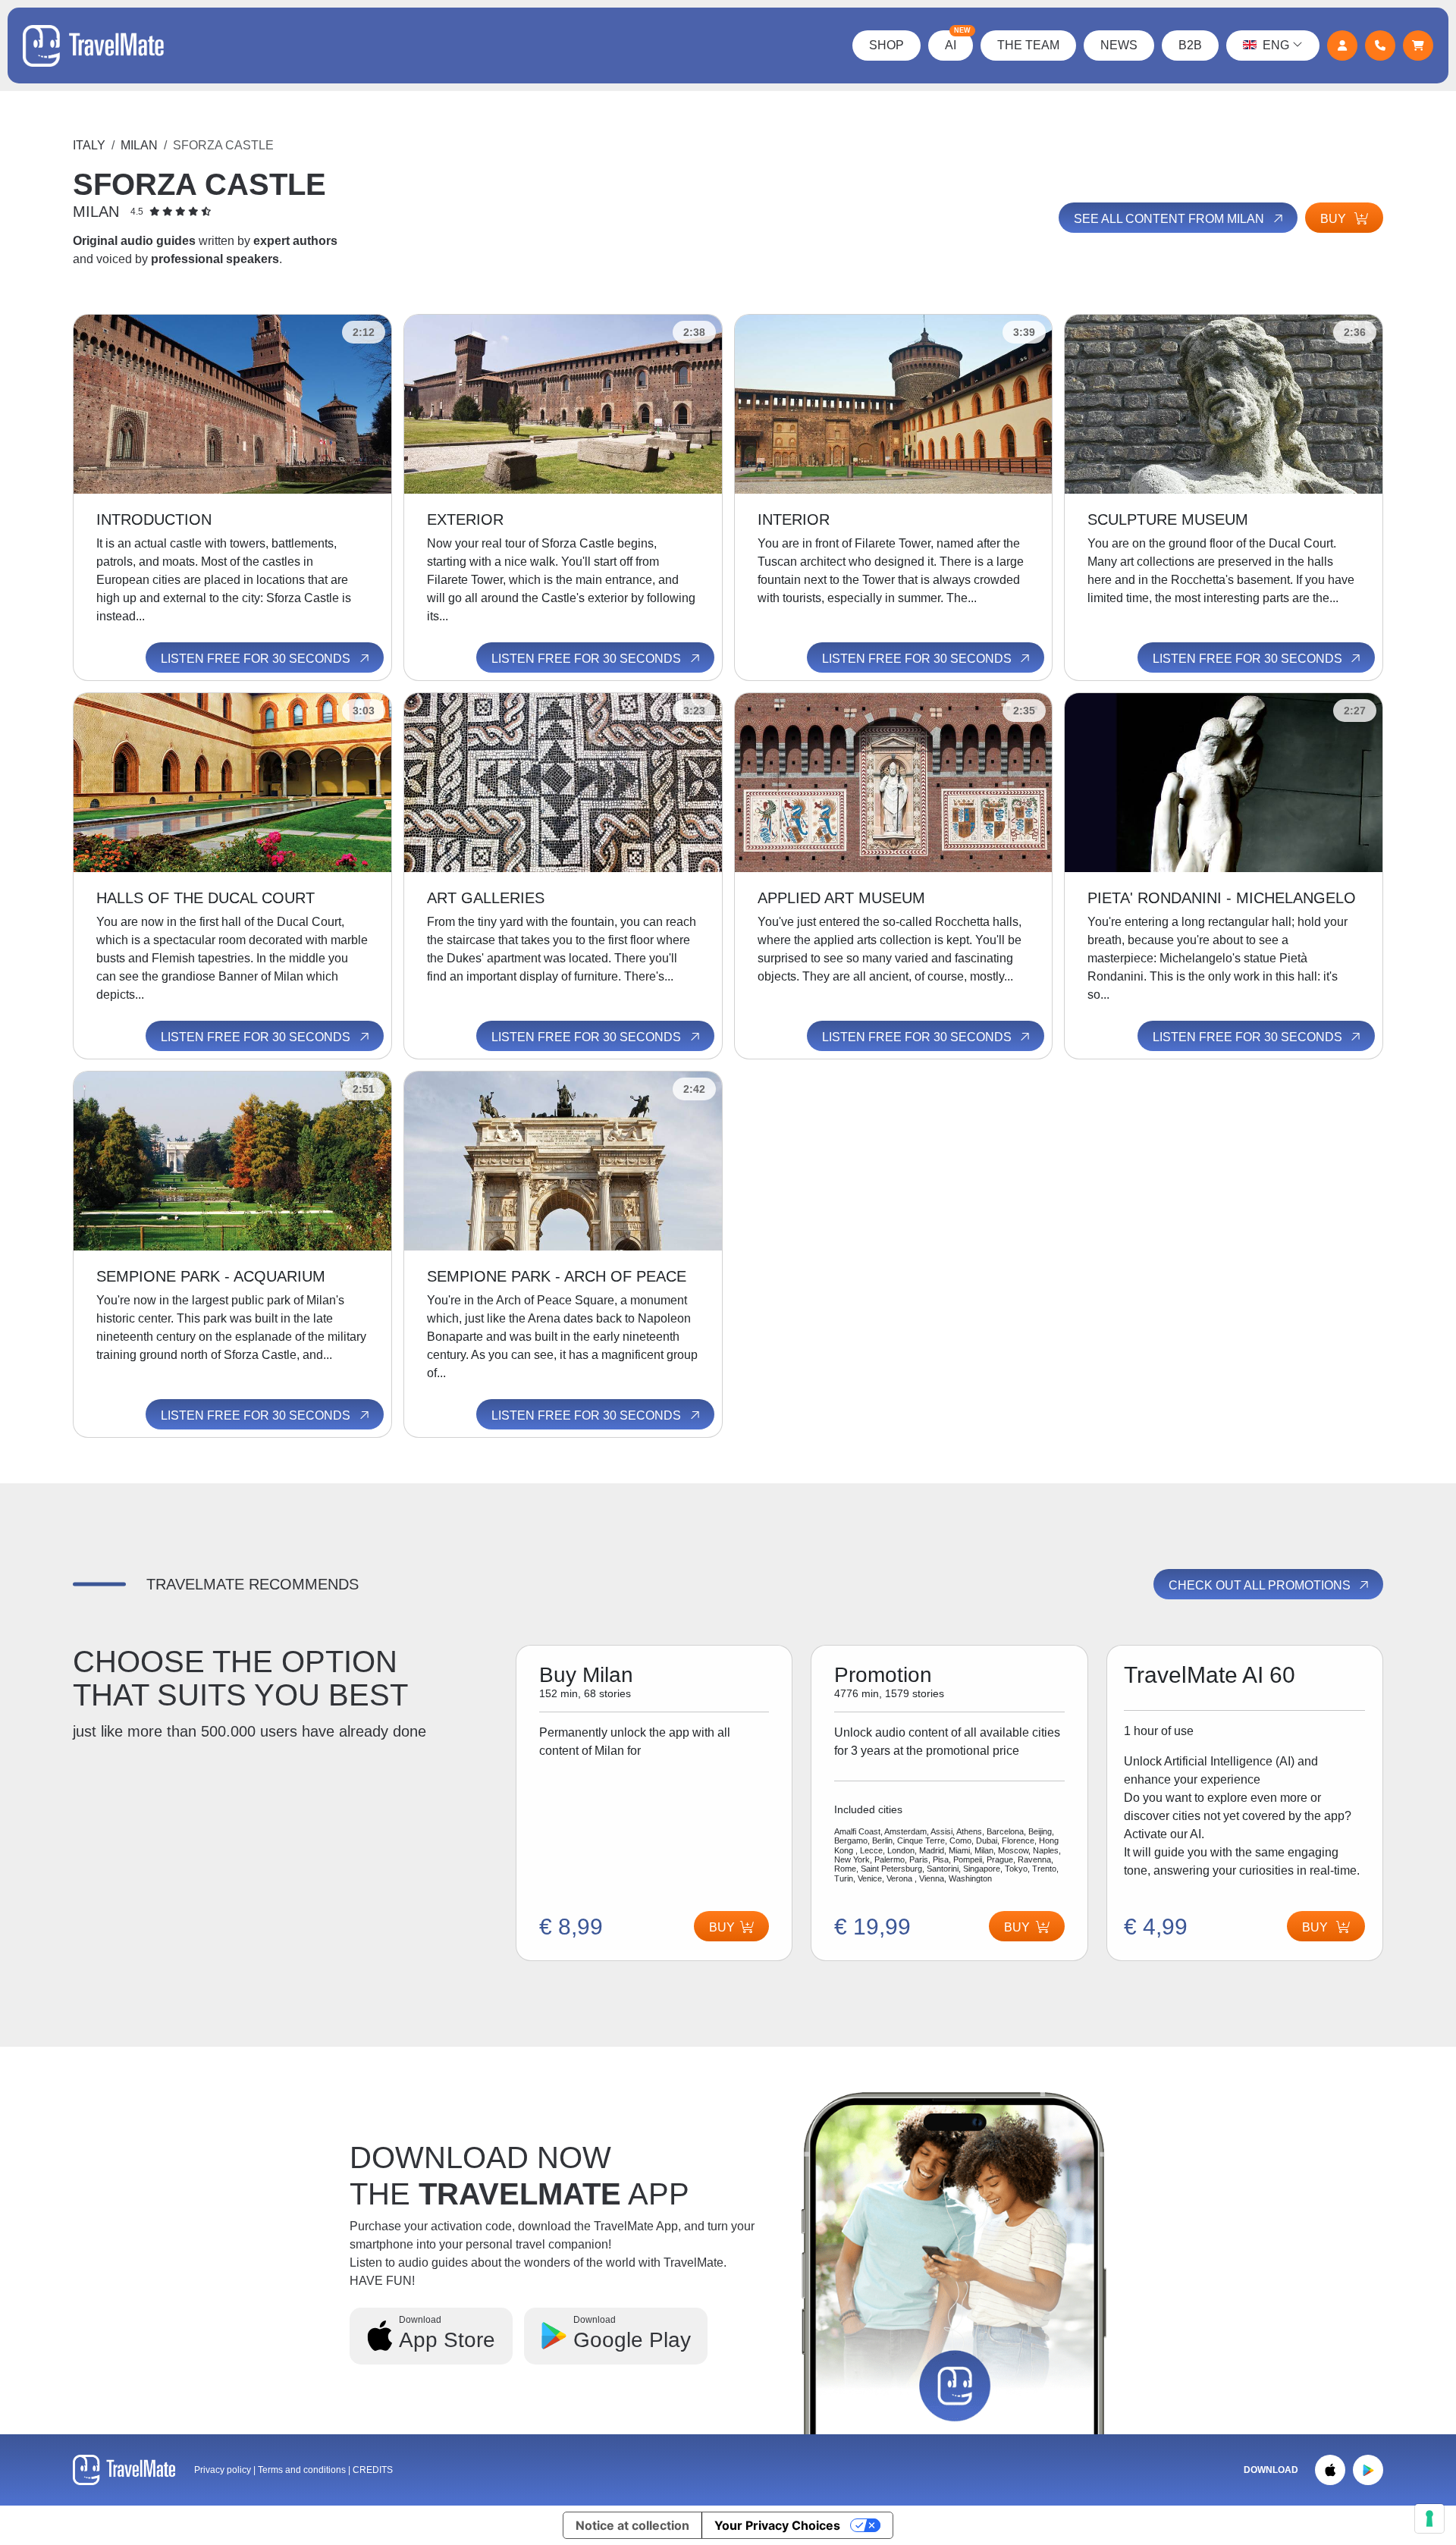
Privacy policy (223, 2470)
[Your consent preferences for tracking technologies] (1429, 2518)
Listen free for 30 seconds (257, 659)
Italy (89, 145)
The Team (1028, 45)
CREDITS (373, 2470)
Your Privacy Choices (777, 2525)
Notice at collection (632, 2525)
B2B (1190, 45)
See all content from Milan (1170, 219)
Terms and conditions (303, 2470)
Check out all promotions (1261, 1585)
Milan (139, 145)
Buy (1335, 219)
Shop (886, 45)
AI (958, 41)
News (1119, 45)
